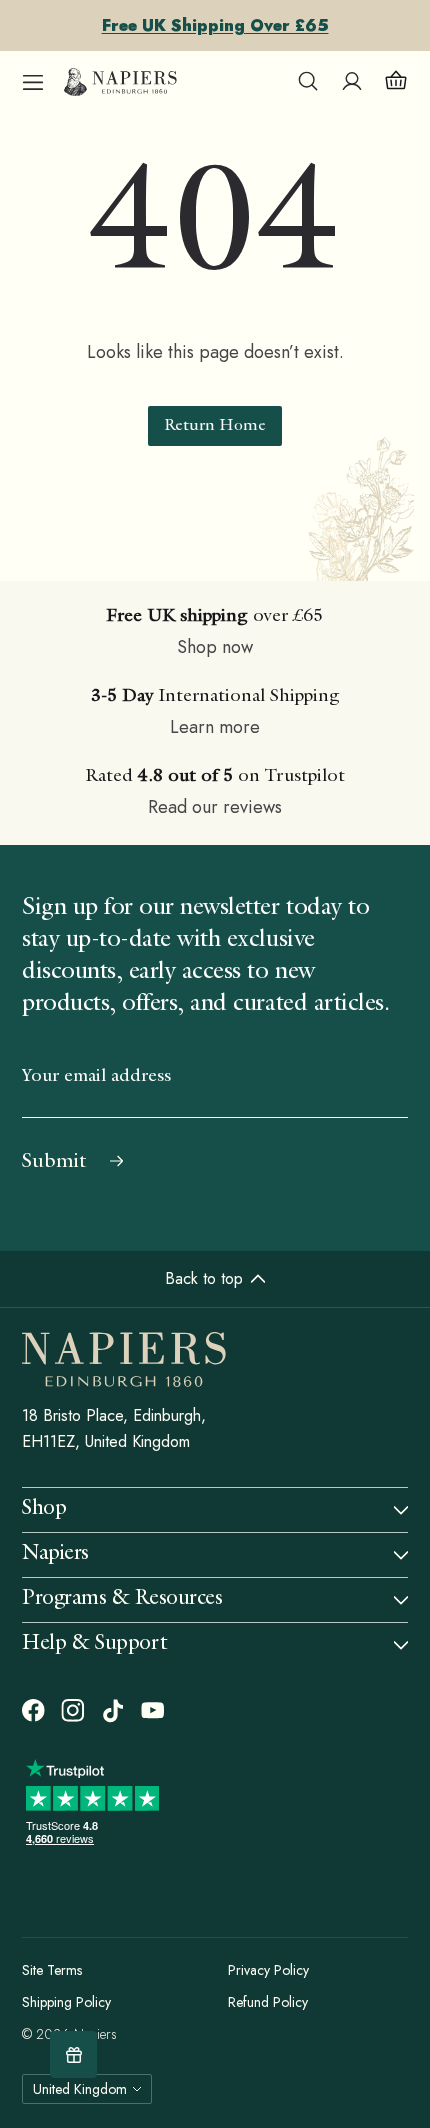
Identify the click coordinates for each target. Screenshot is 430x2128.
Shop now (215, 647)
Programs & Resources (122, 1599)
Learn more (215, 727)
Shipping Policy (66, 2002)
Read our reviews (215, 807)
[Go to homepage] (120, 82)
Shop (44, 1509)
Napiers (55, 1554)
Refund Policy (268, 2002)
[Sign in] (352, 82)
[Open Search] (308, 82)
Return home (215, 427)
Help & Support (94, 1644)
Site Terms (52, 1970)
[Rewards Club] (73, 2054)
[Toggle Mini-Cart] (396, 82)
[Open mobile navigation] (33, 82)
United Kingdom (80, 2089)
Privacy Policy (268, 1970)
